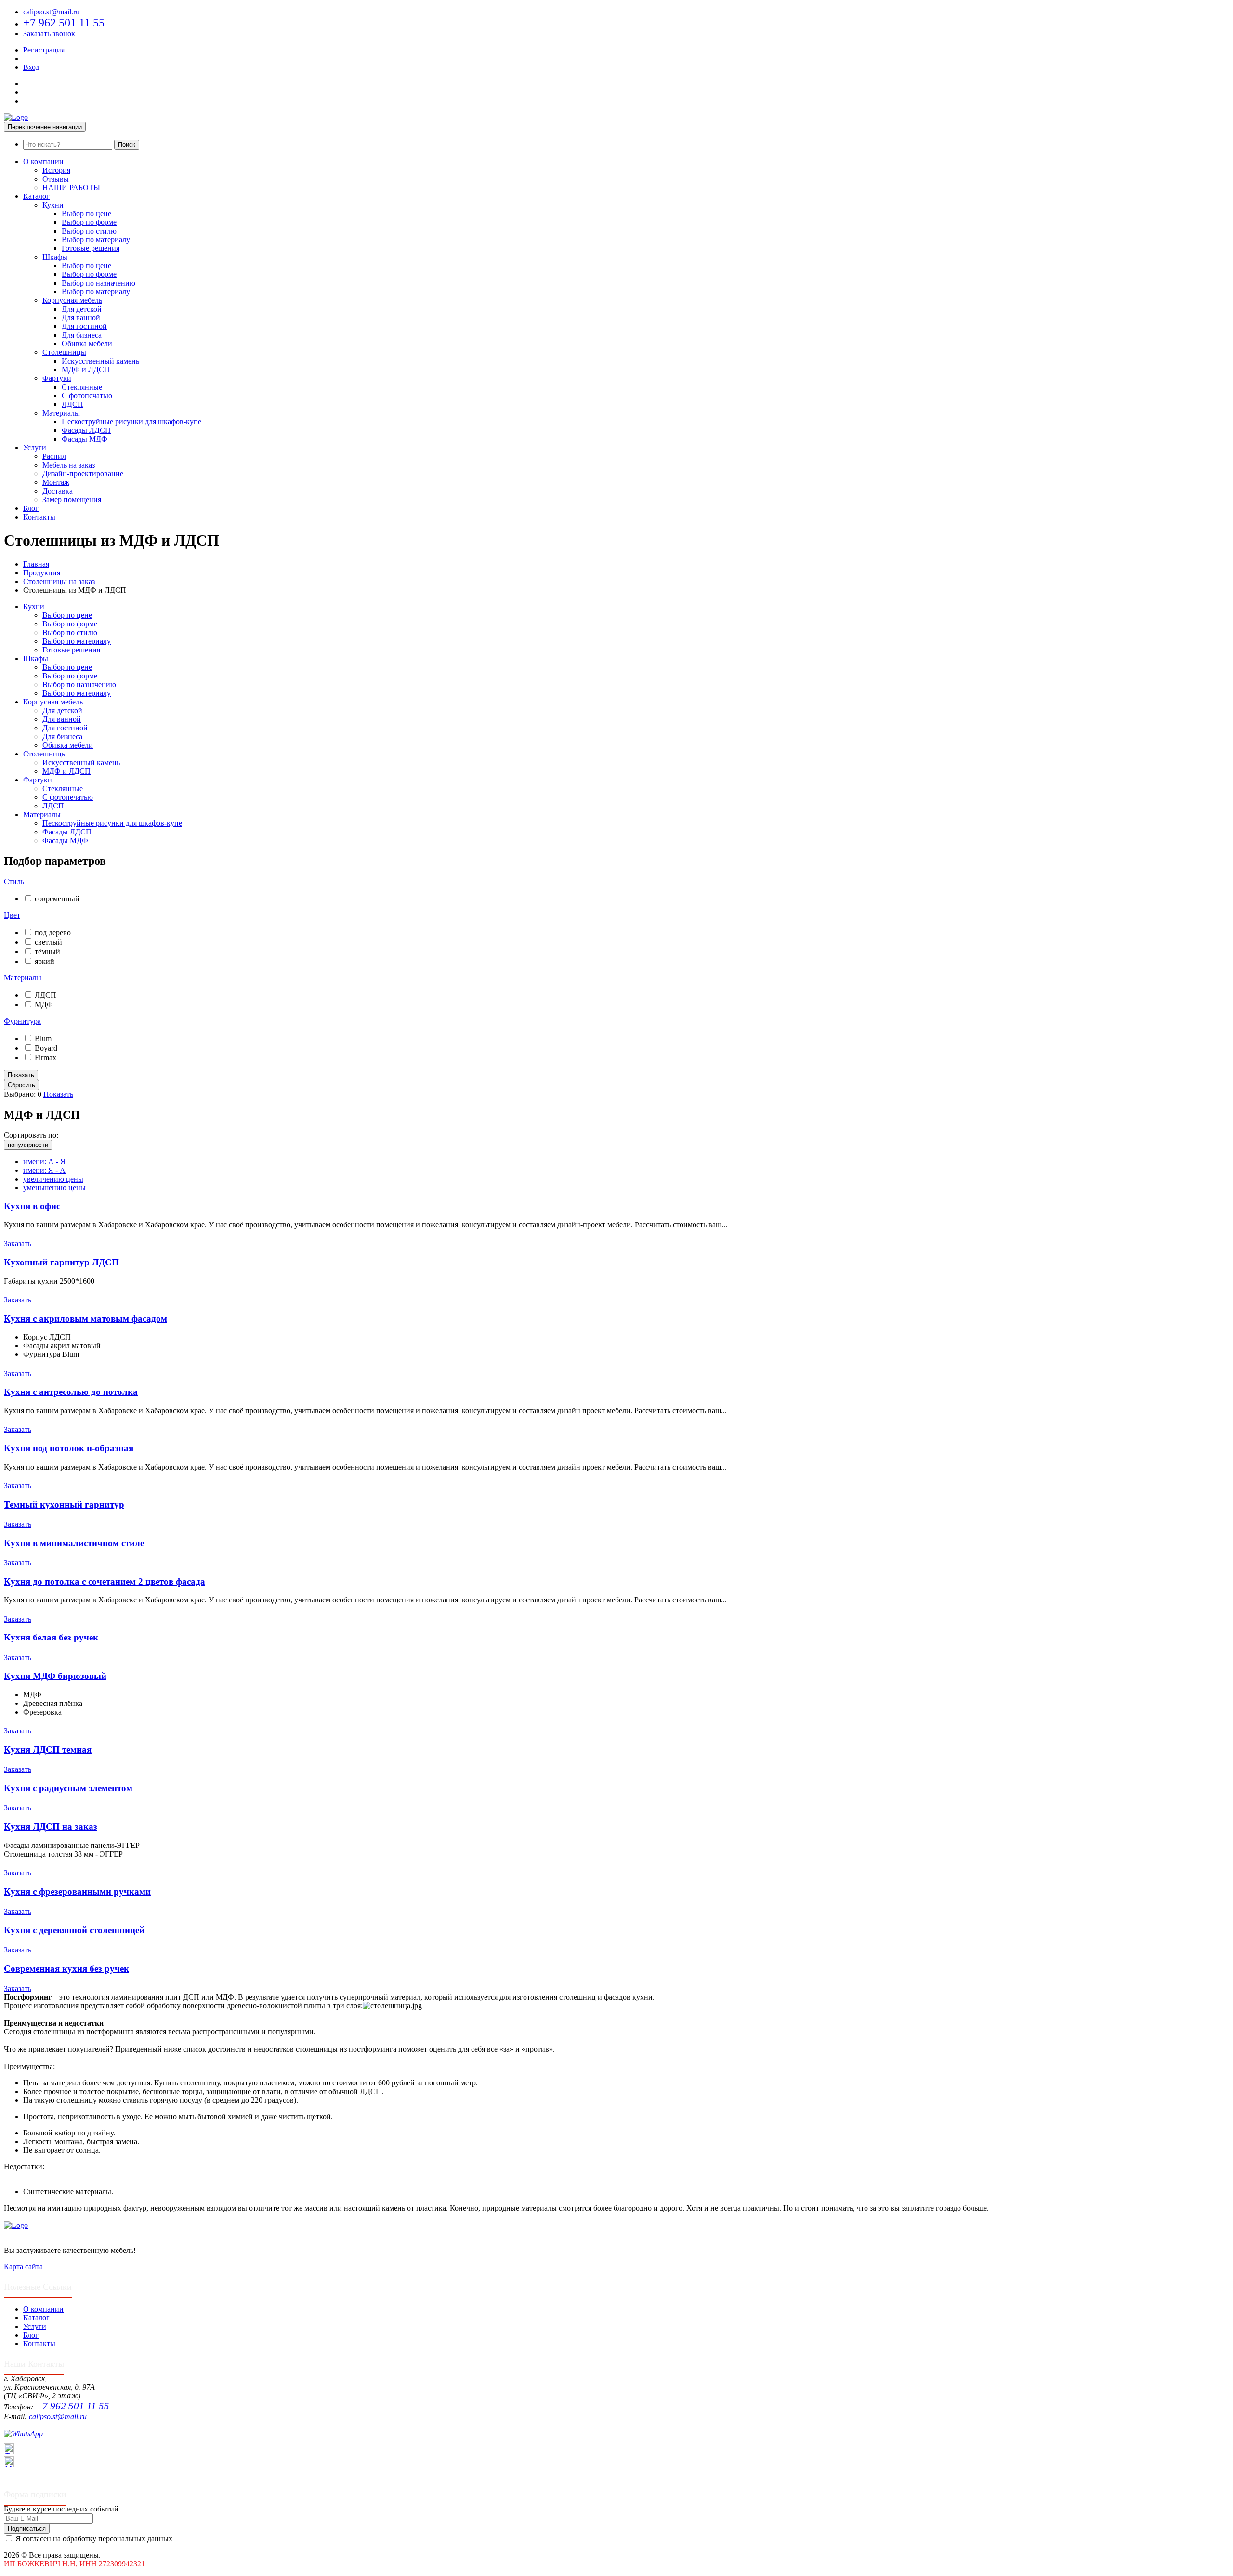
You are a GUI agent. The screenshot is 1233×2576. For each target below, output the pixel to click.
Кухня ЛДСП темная (48, 1750)
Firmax (46, 1058)
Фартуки (57, 378)
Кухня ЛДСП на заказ (51, 1827)
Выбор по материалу (96, 240)
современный (57, 899)
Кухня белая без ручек (51, 1637)
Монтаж (56, 482)
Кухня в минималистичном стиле (74, 1543)
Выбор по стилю (89, 231)
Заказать (18, 1243)
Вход (31, 67)
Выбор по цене (86, 214)
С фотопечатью (87, 396)
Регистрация (44, 50)
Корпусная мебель (72, 300)
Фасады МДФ (85, 439)
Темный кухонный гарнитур (64, 1504)
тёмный (47, 952)
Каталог (36, 196)
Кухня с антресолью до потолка (71, 1392)
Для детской (82, 309)
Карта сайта (23, 2267)
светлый (48, 942)
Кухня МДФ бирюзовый (55, 1676)
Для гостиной (84, 326)
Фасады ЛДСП (86, 430)
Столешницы (64, 352)
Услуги (35, 448)
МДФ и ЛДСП (86, 370)
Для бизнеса (82, 335)
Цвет (12, 915)
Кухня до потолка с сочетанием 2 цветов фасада (105, 1581)
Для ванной (81, 318)
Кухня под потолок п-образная (69, 1448)
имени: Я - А (44, 1170)
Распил (54, 456)
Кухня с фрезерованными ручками (77, 1892)
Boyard (46, 1048)
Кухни (53, 205)
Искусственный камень (100, 361)
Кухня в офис (32, 1206)
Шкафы (55, 257)
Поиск (127, 145)
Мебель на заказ (69, 465)
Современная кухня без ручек (66, 1969)
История (56, 170)
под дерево (53, 932)
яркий (45, 961)
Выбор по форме (89, 222)
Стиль (14, 881)
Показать (58, 1094)
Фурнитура (22, 1021)
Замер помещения (72, 500)
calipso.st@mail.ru (51, 12)
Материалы (61, 413)
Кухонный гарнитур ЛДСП (61, 1262)
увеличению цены (53, 1179)
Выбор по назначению (98, 283)
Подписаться (27, 2529)
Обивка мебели (87, 344)
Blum (43, 1038)
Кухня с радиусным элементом (68, 1788)
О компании (43, 162)
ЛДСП (72, 404)
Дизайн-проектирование (83, 474)
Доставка (58, 491)
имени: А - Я (44, 1162)
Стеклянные (82, 387)
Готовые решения (91, 248)
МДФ (44, 1005)
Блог (31, 508)
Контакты (39, 517)
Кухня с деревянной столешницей (74, 1930)
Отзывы (56, 179)
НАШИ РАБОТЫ (71, 188)
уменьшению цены (54, 1188)
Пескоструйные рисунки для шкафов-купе (131, 422)
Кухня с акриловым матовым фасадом (85, 1319)
